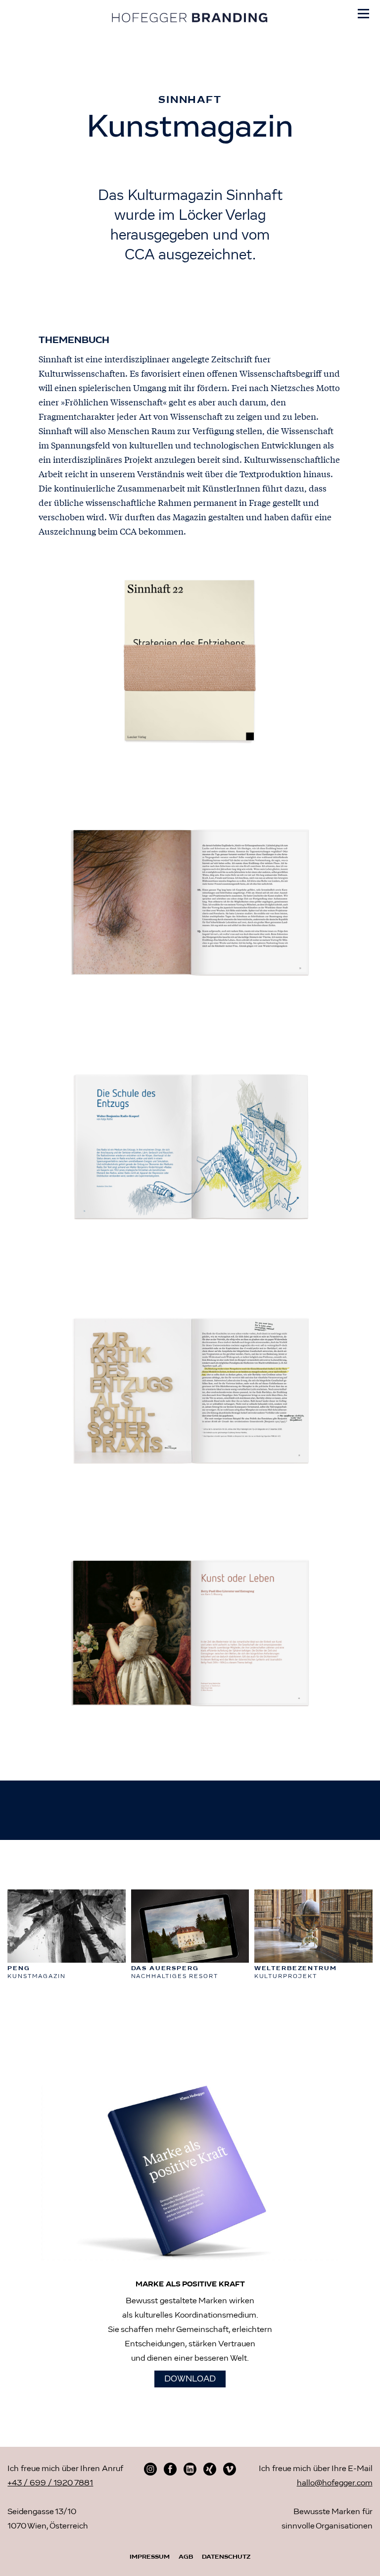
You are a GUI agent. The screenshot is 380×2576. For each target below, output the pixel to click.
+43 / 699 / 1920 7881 (50, 2483)
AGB (186, 2557)
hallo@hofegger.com (335, 2483)
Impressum (150, 2557)
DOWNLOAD (190, 2379)
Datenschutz (226, 2557)
